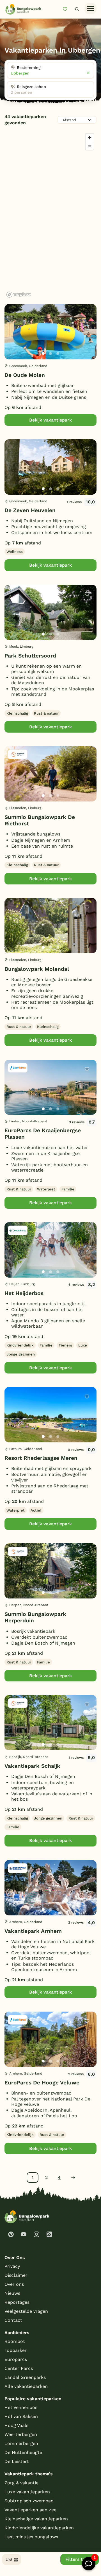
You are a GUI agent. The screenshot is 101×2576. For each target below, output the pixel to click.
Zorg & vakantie (21, 2483)
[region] (50, 215)
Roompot (15, 2341)
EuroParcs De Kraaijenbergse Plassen (43, 1134)
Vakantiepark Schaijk (32, 1766)
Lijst (9, 2559)
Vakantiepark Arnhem (33, 1931)
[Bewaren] (87, 314)
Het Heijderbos (24, 1293)
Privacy (12, 2266)
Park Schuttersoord (30, 656)
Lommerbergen (21, 2443)
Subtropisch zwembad (29, 2501)
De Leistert (17, 2461)
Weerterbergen (21, 2434)
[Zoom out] (90, 146)
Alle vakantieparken (26, 2386)
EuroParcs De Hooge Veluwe (42, 2083)
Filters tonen (80, 2559)
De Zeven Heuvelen (30, 510)
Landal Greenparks (25, 2377)
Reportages (17, 2302)
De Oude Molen (25, 375)
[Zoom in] (90, 138)
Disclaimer (16, 2275)
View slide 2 (50, 353)
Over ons (14, 2284)
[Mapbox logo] (19, 295)
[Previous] (12, 341)
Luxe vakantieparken (27, 2492)
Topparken (16, 2350)
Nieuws (12, 2293)
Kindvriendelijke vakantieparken (39, 2528)
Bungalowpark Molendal (37, 969)
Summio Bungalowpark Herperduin (35, 1617)
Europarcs (16, 2359)
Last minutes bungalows (31, 2537)
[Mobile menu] (90, 9)
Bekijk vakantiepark (50, 420)
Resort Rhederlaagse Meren (41, 1458)
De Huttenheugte (23, 2452)
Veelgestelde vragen (26, 2311)
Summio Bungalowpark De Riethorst (40, 820)
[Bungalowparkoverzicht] (23, 9)
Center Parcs (19, 2368)
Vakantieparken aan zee (30, 2510)
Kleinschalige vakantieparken (36, 2519)
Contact (13, 2320)
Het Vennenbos (21, 2407)
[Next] (88, 341)
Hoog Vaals (16, 2425)
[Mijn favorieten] (67, 9)
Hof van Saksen (21, 2416)
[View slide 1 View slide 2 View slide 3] (50, 332)
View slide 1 (43, 353)
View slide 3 (58, 353)
